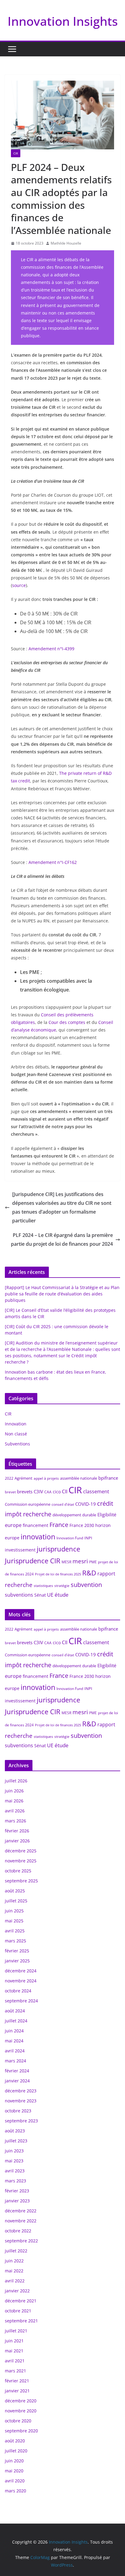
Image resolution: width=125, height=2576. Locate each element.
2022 (9, 1478)
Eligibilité (107, 1515)
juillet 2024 (16, 2021)
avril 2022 (15, 2281)
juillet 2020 (16, 2451)
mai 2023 (14, 2161)
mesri (80, 1561)
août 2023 (15, 2131)
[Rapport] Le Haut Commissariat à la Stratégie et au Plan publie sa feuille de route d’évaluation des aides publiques (62, 1294)
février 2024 (17, 2071)
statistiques (43, 1586)
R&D (89, 1573)
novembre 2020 (21, 2411)
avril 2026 (15, 1811)
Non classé (16, 1434)
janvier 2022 (17, 2291)
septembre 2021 (21, 2321)
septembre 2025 (21, 1881)
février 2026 (17, 1831)
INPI (88, 1538)
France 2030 (82, 1525)
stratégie (62, 1586)
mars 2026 (15, 1821)
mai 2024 (14, 2041)
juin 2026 (14, 1791)
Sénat (40, 1595)
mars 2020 (15, 2491)
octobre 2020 (18, 2421)
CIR (16, 153)
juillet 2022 (16, 2251)
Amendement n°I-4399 (51, 649)
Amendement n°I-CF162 (53, 862)
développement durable (74, 1515)
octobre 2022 (18, 2231)
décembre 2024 (21, 1971)
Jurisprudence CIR (33, 1561)
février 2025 (17, 1951)
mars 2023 (15, 2181)
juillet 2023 (16, 2141)
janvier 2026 (17, 1841)
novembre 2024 (21, 1981)
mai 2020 (14, 2471)
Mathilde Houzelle (66, 243)
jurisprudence (58, 1549)
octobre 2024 (18, 1991)
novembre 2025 (21, 1861)
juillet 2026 (16, 1781)
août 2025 (15, 1891)
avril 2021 (15, 2361)
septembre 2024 (21, 2001)
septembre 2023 (21, 2121)
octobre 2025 (18, 1871)
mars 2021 (15, 2371)
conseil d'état (63, 1504)
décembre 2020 (21, 2401)
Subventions (17, 1444)
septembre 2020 (21, 2431)
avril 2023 (15, 2171)
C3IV (38, 1491)
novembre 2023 (21, 2101)
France (59, 1525)
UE (50, 1595)
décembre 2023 (21, 2091)
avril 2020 (15, 2481)
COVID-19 (86, 1504)
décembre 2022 (21, 2211)
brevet (10, 1492)
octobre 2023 (18, 2111)
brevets (25, 1491)
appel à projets (46, 1478)
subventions (19, 1595)
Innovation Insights (63, 21)
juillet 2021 (16, 2331)
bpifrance (108, 1478)
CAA (48, 1492)
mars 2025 (15, 1941)
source (19, 585)
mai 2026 (14, 1801)
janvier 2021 (17, 2391)
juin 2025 (14, 1911)
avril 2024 (15, 2051)
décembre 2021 (21, 2301)
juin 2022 (14, 2261)
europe (13, 1525)
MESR (66, 1562)
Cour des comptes (67, 1022)
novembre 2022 (21, 2221)
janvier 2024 (17, 2081)
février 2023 (17, 2191)
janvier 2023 (17, 2201)
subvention (86, 1585)
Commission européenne (28, 1504)
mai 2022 (14, 2271)
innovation (38, 1537)
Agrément (24, 1478)
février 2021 (17, 2381)
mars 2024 (15, 2061)
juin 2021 (14, 2341)
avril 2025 (15, 1931)
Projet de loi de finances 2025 (58, 1574)
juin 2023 (14, 2151)
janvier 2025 (17, 1961)
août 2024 (15, 2011)
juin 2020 (14, 2461)
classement (96, 1491)
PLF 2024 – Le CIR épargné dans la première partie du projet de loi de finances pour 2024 (62, 1240)
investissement (20, 1550)
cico (57, 1492)
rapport (106, 1574)
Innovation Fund (70, 1538)
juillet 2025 (16, 1901)
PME (93, 1562)
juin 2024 (14, 2031)
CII (65, 1491)
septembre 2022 (21, 2241)
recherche (19, 1585)
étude (62, 1595)
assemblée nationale (79, 1478)
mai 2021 (14, 2351)
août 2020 (15, 2441)
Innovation (16, 1424)
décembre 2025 (21, 1851)
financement (35, 1525)
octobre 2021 (18, 2311)
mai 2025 (14, 1921)
